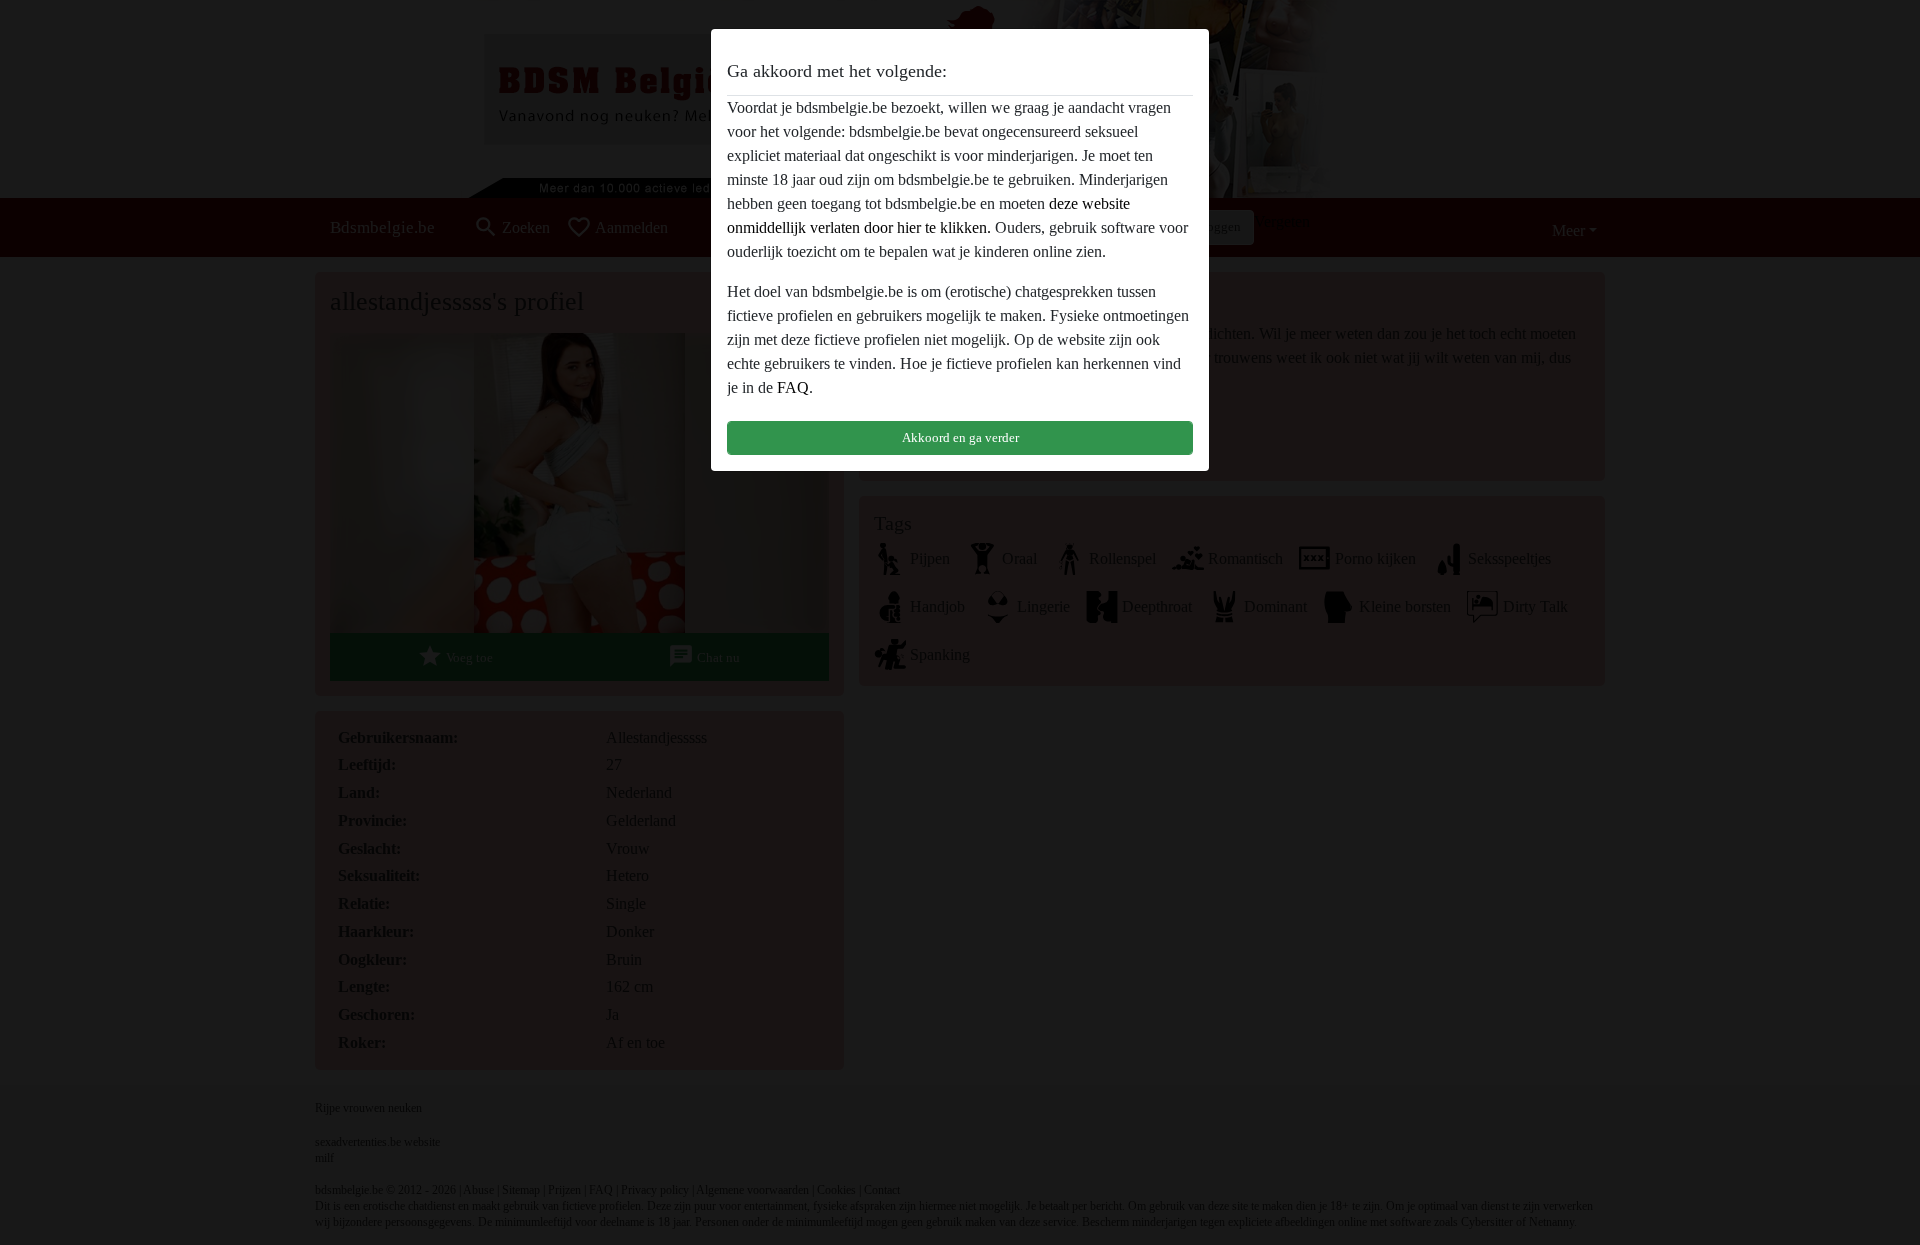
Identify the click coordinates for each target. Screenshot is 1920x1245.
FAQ (793, 387)
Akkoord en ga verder (960, 437)
